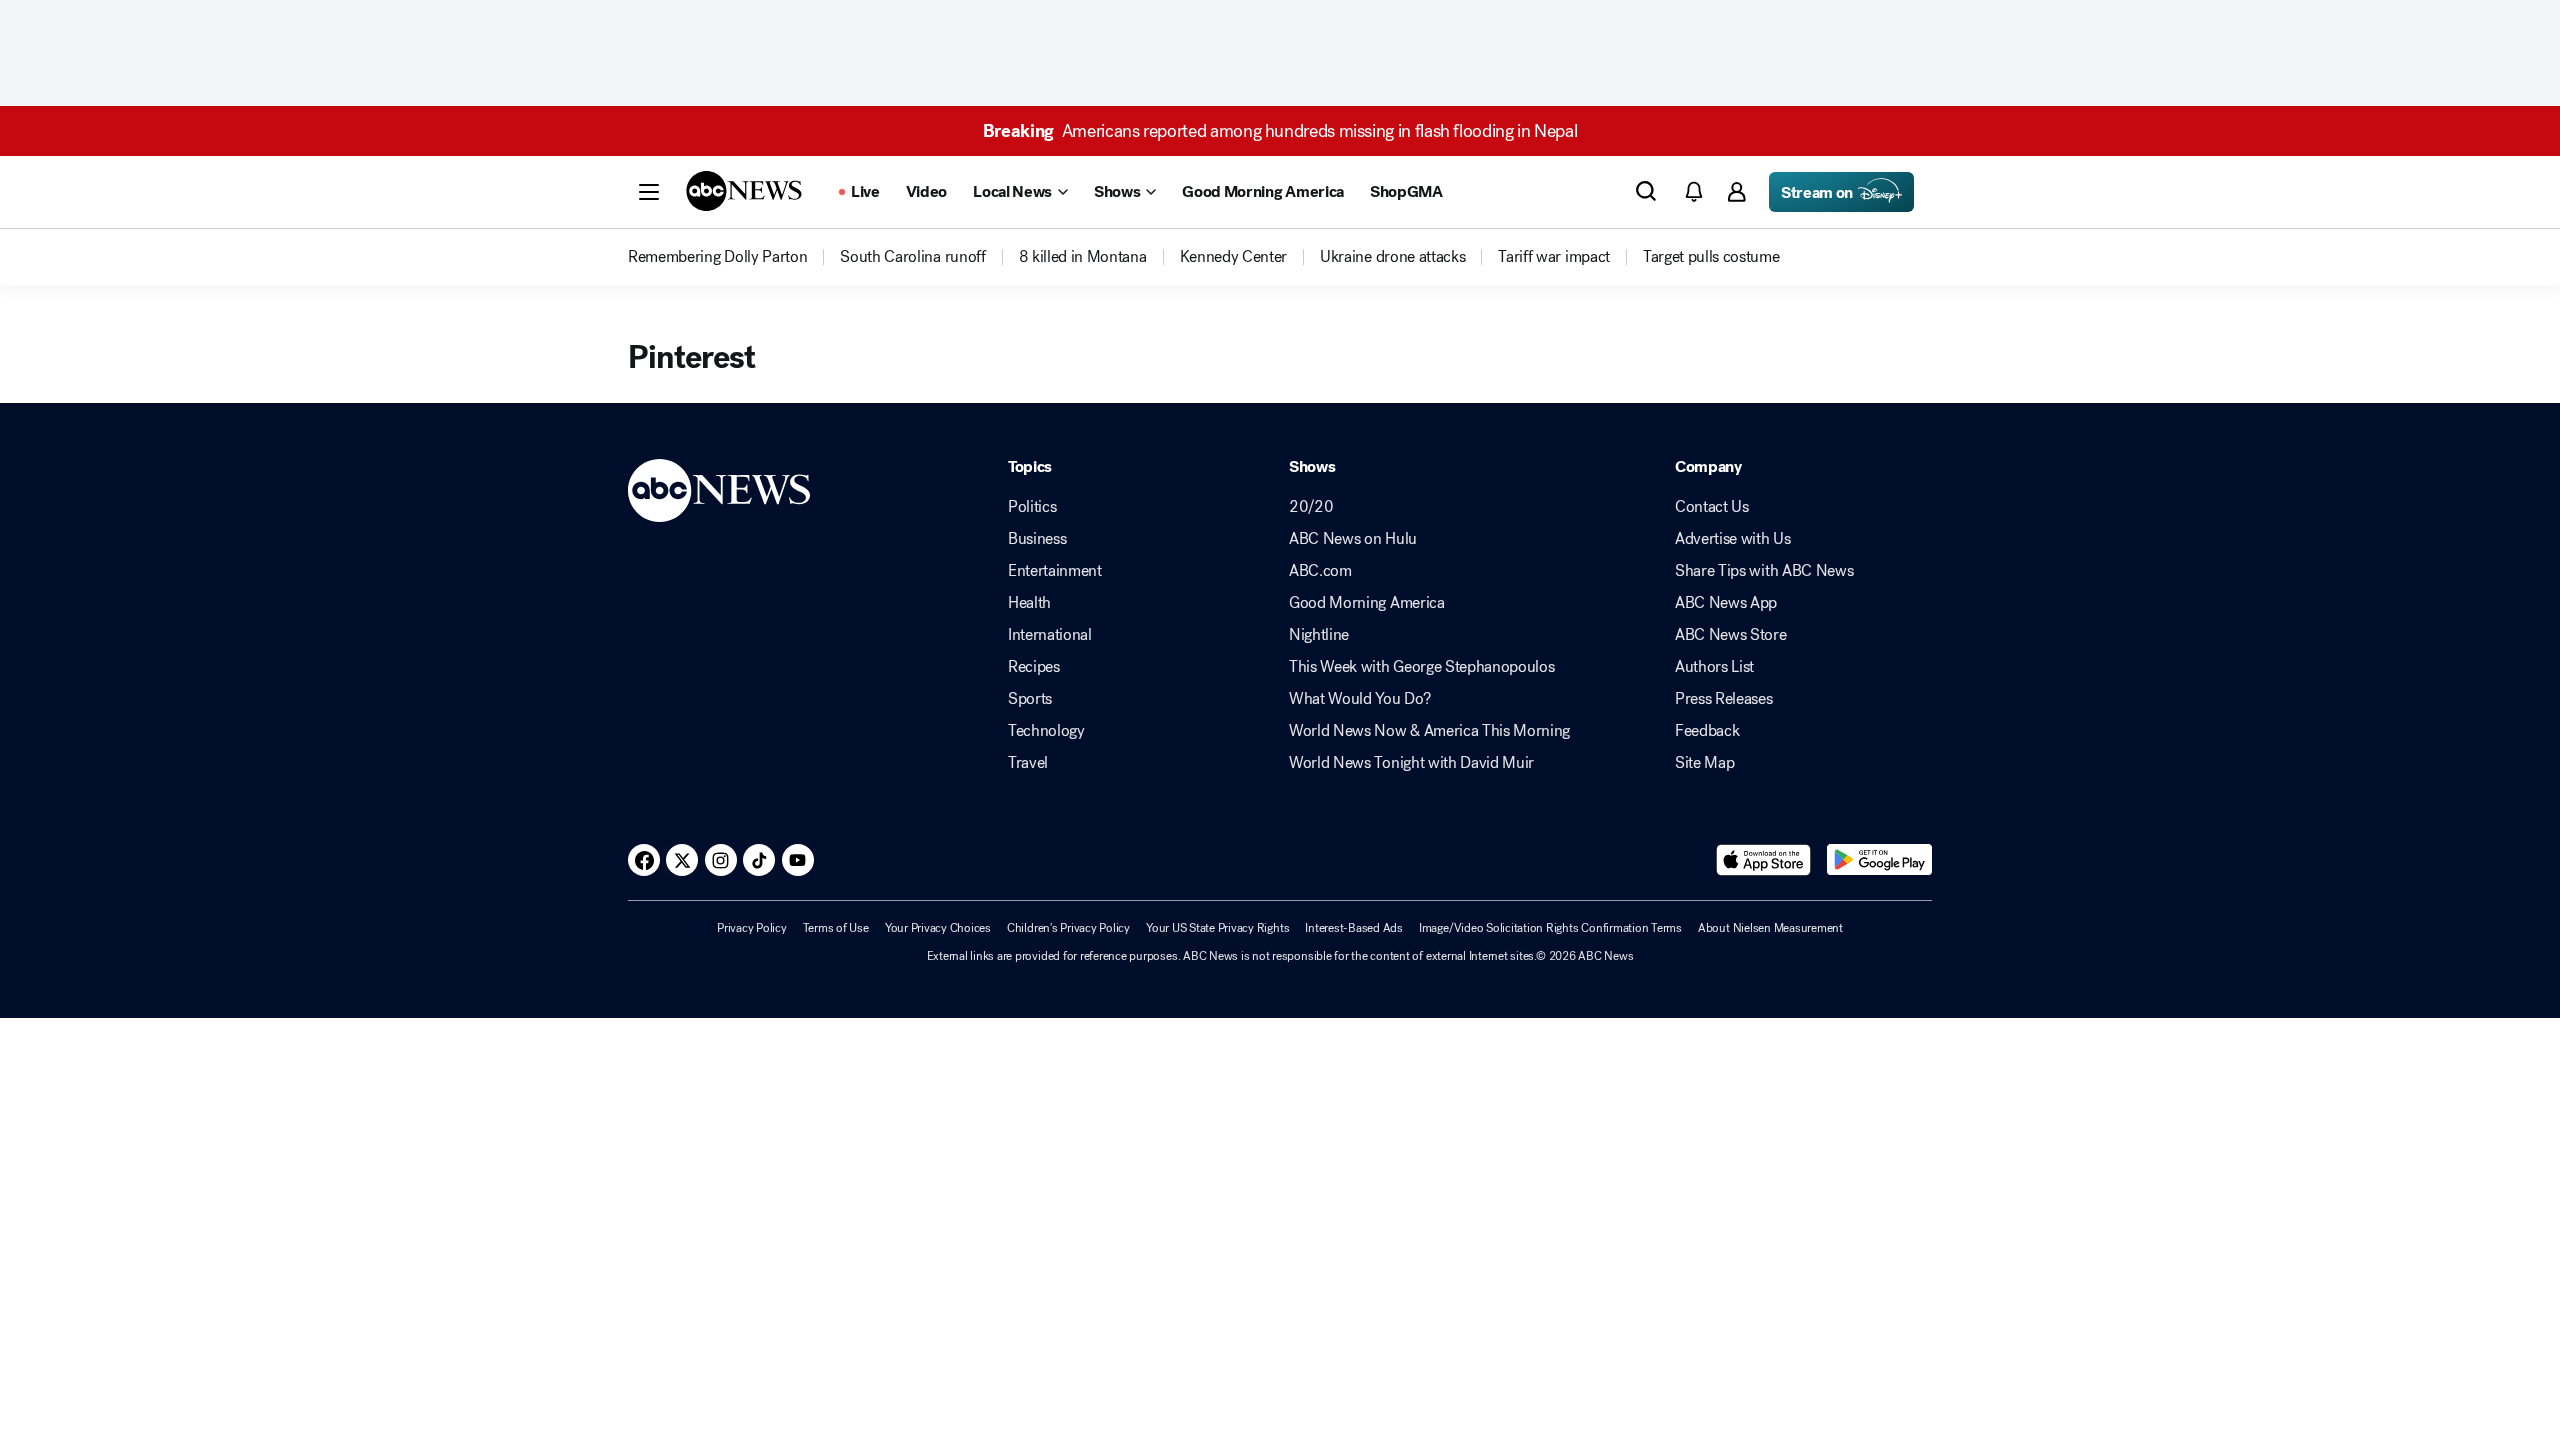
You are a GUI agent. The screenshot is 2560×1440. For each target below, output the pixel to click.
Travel (1028, 763)
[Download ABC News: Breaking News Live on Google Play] (1879, 860)
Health (1029, 603)
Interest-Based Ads (1354, 928)
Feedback (1707, 731)
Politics (1032, 507)
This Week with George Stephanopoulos (1421, 667)
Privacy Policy (752, 928)
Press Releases (1724, 699)
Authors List (1714, 667)
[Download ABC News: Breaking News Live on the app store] (1764, 860)
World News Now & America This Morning (1429, 731)
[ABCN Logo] (744, 191)
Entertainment (1055, 571)
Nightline (1319, 635)
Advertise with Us (1733, 539)
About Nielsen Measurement (1770, 928)
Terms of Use (836, 928)
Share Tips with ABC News (1764, 571)
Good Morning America (1367, 603)
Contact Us (1712, 507)
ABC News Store (1731, 635)
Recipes (1034, 667)
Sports (1030, 699)
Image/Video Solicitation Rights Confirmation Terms (1550, 928)
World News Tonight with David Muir (1411, 763)
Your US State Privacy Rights (1217, 928)
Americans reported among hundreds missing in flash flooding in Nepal (1280, 131)
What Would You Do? (1359, 699)
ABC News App (1726, 603)
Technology (1046, 731)
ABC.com (1320, 571)
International (1050, 635)
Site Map (1704, 763)
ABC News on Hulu (1353, 539)
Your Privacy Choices (938, 928)
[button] (649, 192)
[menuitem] (717, 257)
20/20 (1311, 507)
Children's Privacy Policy (1068, 928)
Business (1037, 539)
